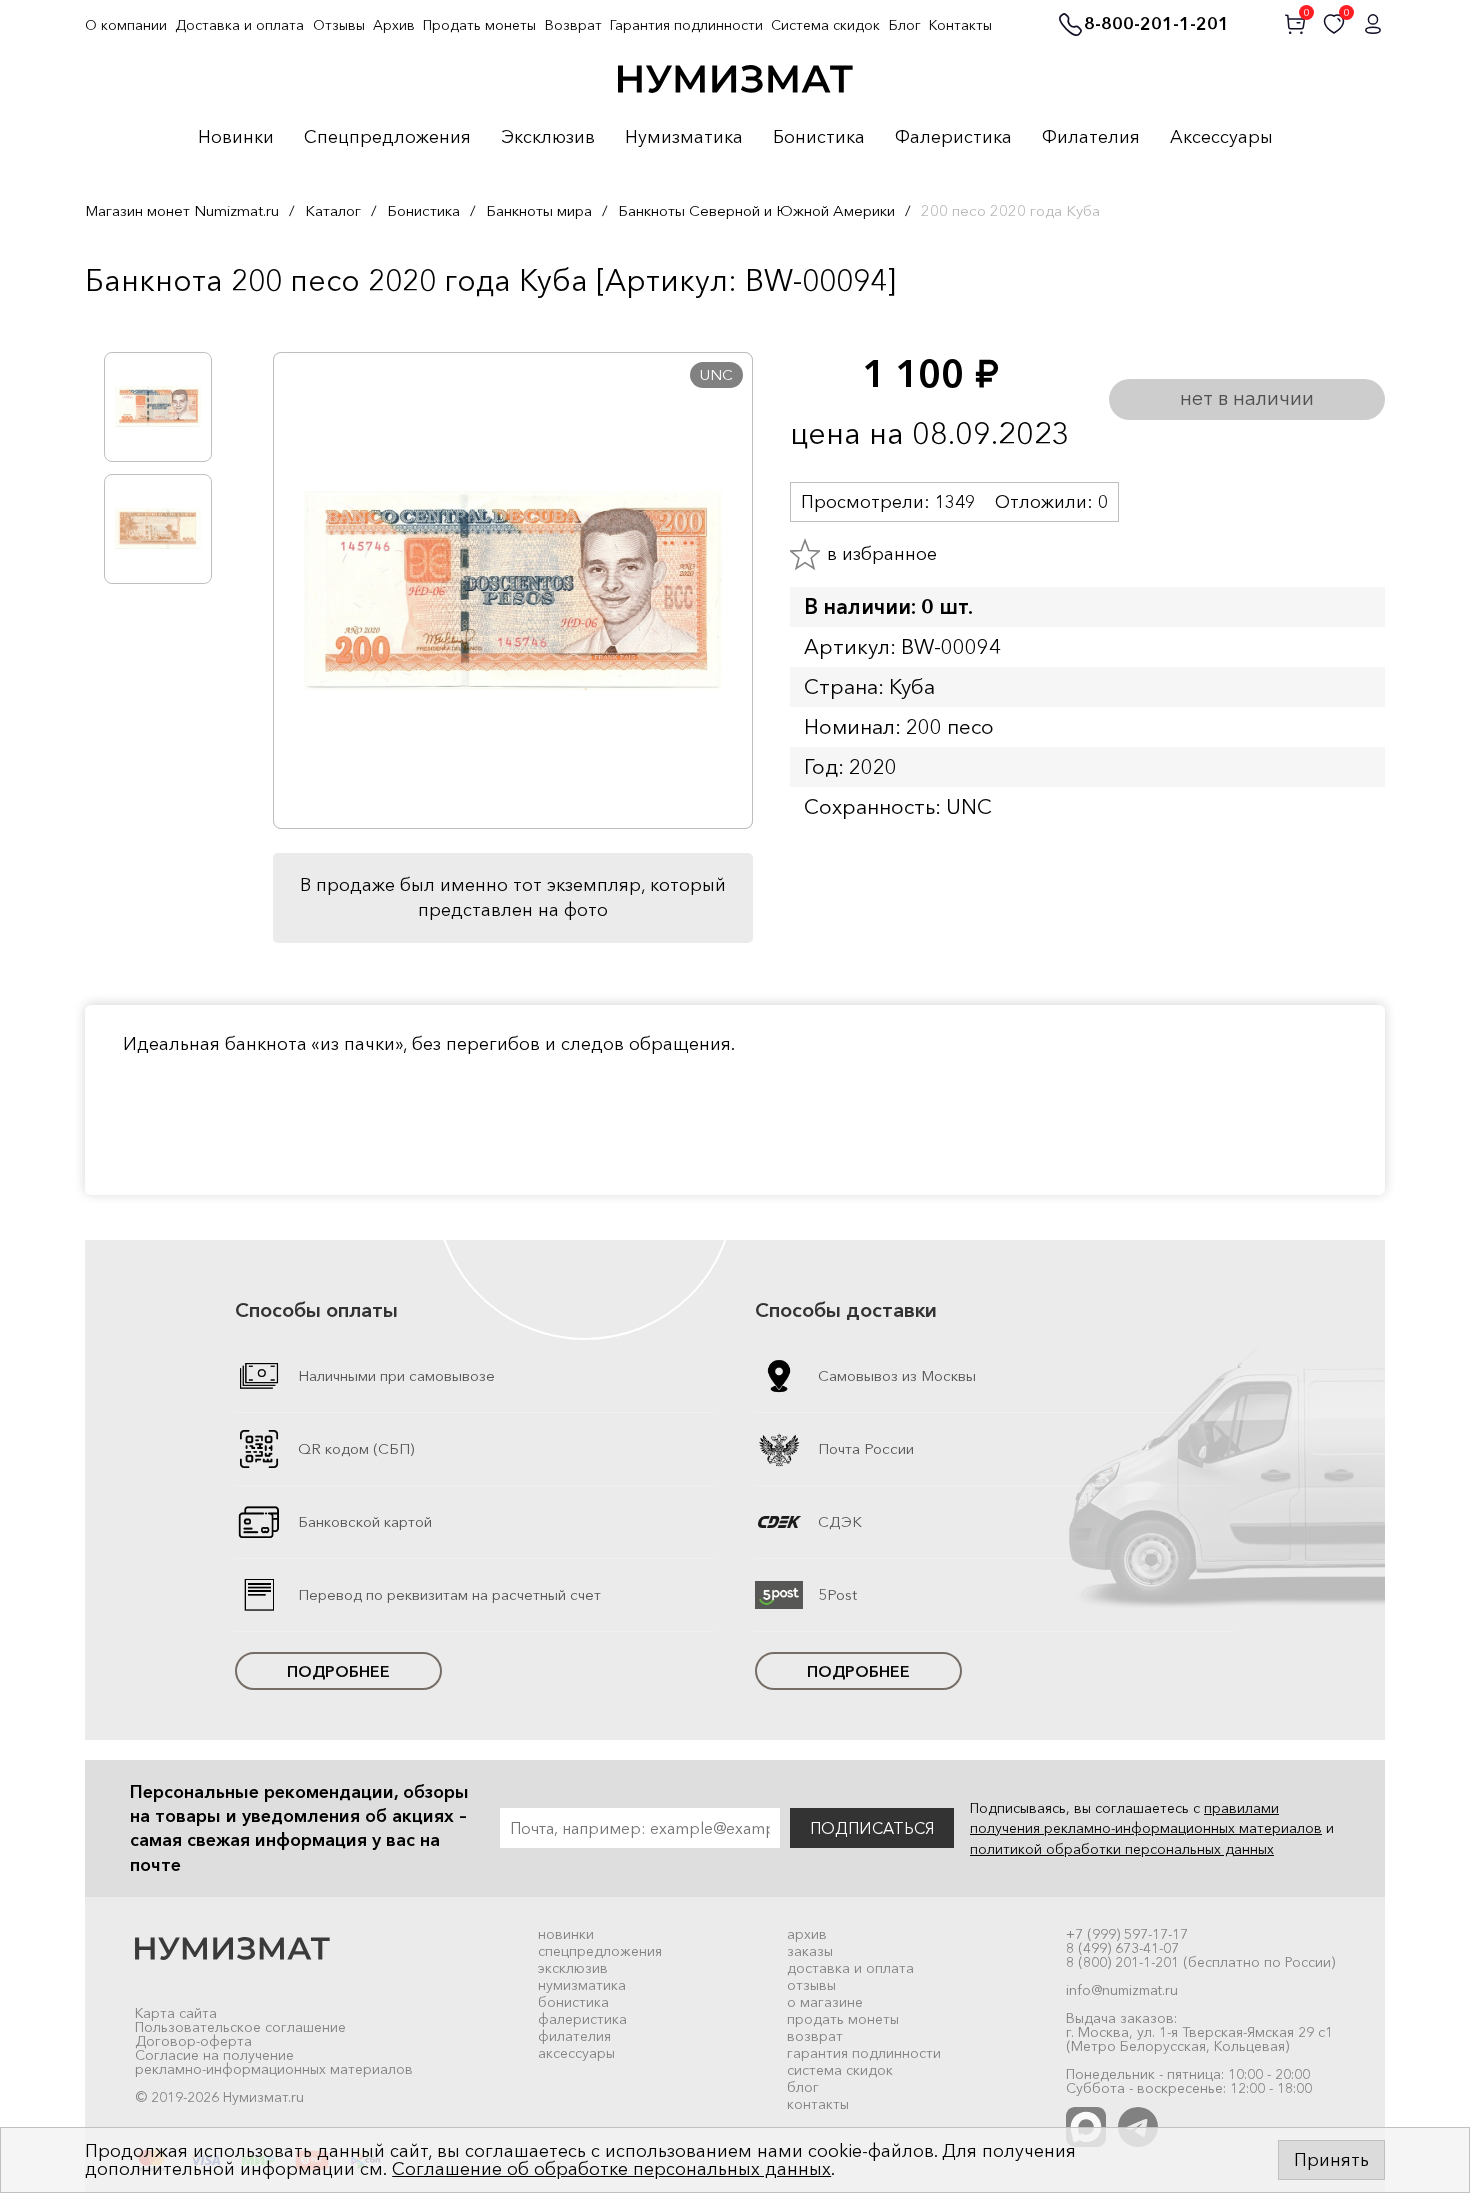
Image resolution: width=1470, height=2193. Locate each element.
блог (803, 2087)
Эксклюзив (548, 138)
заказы (810, 1951)
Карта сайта (176, 2013)
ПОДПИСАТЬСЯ (872, 1828)
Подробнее (338, 1671)
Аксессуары (1221, 138)
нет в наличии (1247, 398)
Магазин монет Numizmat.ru (182, 210)
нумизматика (582, 1985)
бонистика (573, 2002)
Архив (394, 25)
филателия (574, 2036)
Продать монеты (479, 25)
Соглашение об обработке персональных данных (611, 2169)
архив (807, 1934)
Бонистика (819, 138)
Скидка (129, 322)
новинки (566, 1934)
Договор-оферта (193, 2041)
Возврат (573, 25)
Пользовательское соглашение (240, 2027)
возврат (815, 2036)
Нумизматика (684, 138)
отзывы (811, 1985)
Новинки (236, 138)
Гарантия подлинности (686, 25)
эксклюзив (573, 1968)
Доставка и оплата (239, 25)
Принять (1331, 2160)
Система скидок (825, 25)
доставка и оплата (850, 1968)
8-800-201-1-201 (1156, 25)
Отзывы (339, 25)
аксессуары (576, 2053)
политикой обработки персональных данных (1122, 1849)
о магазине (825, 2002)
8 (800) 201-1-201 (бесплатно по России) (1200, 1962)
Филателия (1091, 138)
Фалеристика (953, 138)
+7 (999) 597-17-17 (1127, 1934)
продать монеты (843, 2019)
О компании (126, 25)
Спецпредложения (387, 138)
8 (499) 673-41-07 (1122, 1948)
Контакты (960, 25)
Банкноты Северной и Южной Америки (756, 210)
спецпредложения (600, 1951)
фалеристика (582, 2019)
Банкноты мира (539, 210)
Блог (905, 25)
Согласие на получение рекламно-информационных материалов (274, 2062)
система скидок (840, 2070)
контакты (818, 2104)
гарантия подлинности (864, 2053)
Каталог (333, 210)
